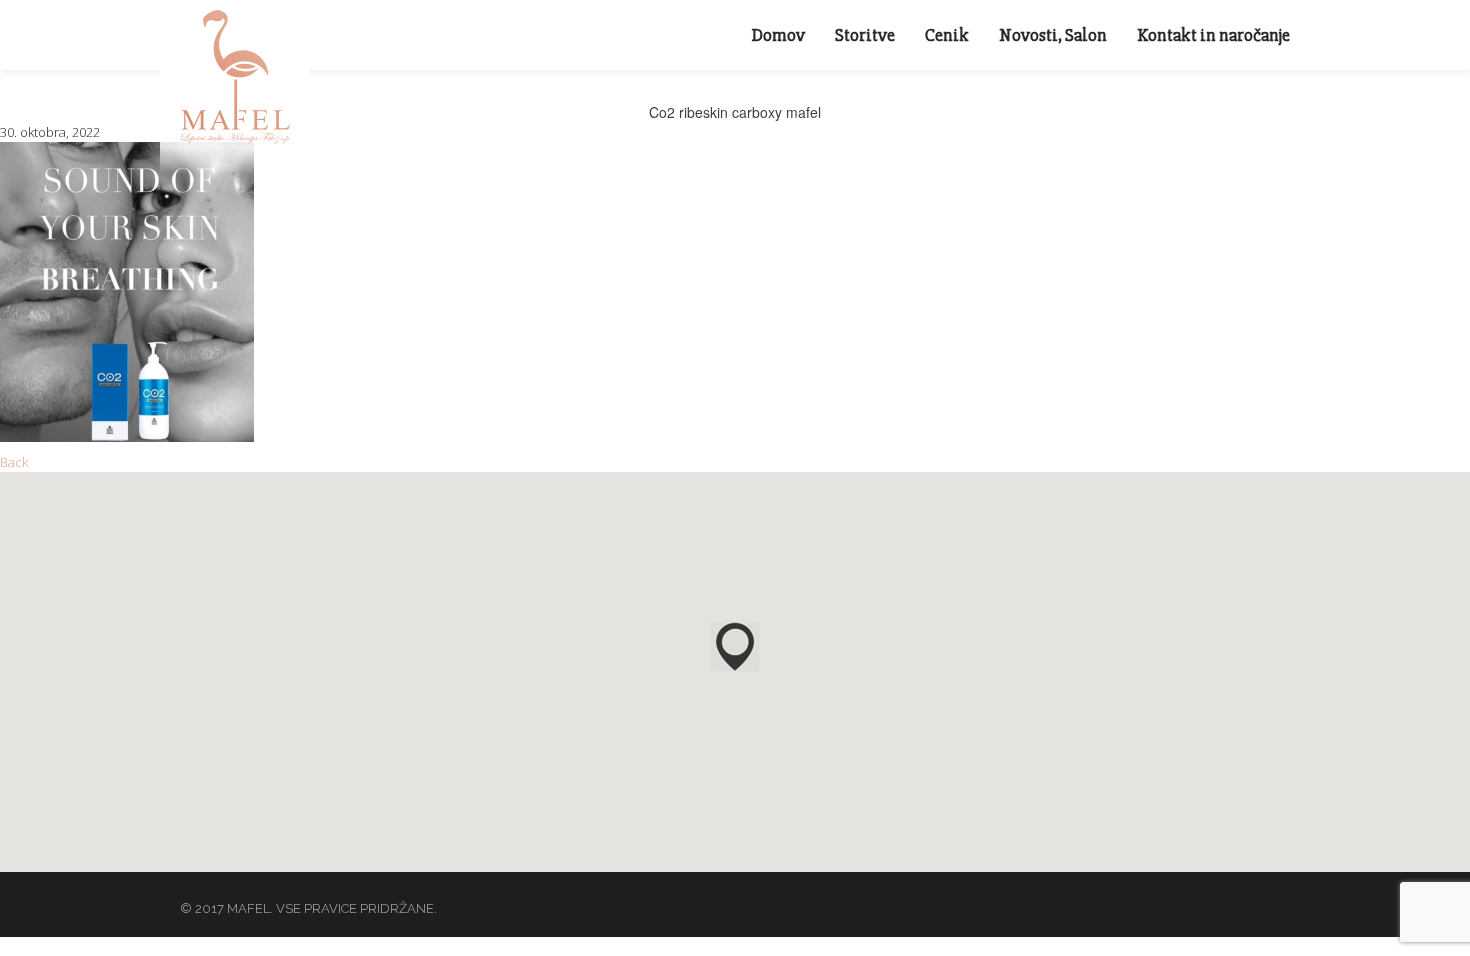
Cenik (947, 35)
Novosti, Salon (1053, 35)
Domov (778, 35)
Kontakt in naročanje (1213, 35)
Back (14, 462)
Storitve (865, 35)
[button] (735, 647)
